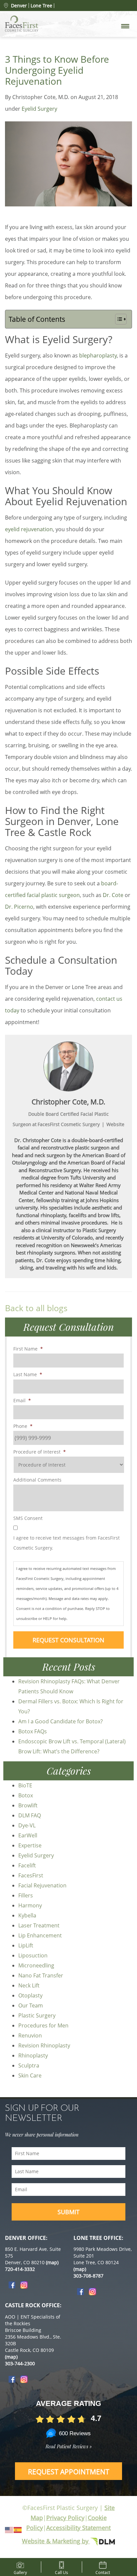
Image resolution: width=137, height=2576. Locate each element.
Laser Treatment (39, 1925)
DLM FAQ (30, 1815)
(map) (52, 2262)
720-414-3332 (20, 2269)
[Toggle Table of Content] (118, 319)
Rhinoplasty (33, 2055)
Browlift (28, 1805)
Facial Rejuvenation (42, 1885)
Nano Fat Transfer (41, 1975)
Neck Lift (29, 1985)
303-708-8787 (88, 2276)
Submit (68, 2212)
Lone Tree (41, 6)
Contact (103, 2571)
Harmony (30, 1905)
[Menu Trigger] (125, 26)
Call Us (61, 2571)
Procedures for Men (43, 2025)
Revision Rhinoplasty (44, 2045)
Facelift (27, 1865)
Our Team (31, 2005)
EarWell (28, 1835)
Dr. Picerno (19, 907)
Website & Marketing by (56, 2541)
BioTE (25, 1785)
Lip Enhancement (40, 1935)
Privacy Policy (65, 2518)
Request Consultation (68, 1640)
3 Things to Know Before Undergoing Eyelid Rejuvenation (57, 70)
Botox (26, 1795)
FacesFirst (31, 1875)
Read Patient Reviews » (69, 2446)
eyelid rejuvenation (29, 529)
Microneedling (36, 1965)
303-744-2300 (20, 2363)
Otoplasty (30, 1995)
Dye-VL (27, 1825)
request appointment (69, 2472)
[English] (9, 2529)
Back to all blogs (36, 1308)
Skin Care (30, 2075)
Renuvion (30, 2035)
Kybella (27, 1915)
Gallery (20, 2571)
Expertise (30, 1845)
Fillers (26, 1895)
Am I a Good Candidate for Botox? (61, 1721)
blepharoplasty (98, 355)
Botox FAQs (33, 1731)
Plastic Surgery (37, 2015)
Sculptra (29, 2065)
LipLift (26, 1945)
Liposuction (33, 1955)
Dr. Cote (113, 895)
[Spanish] (18, 2529)
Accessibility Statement (78, 2528)
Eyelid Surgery (39, 109)
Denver (19, 6)
